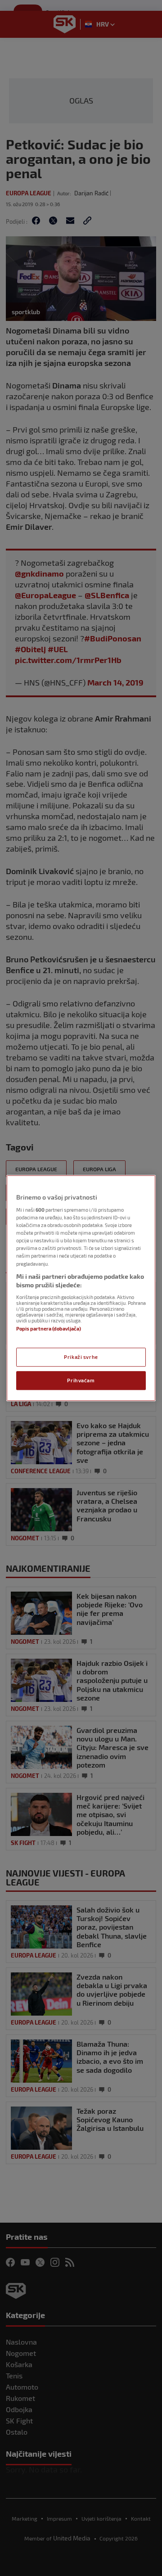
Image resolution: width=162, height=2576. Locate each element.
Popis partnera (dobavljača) (49, 1329)
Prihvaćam (81, 1380)
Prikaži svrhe (81, 1357)
